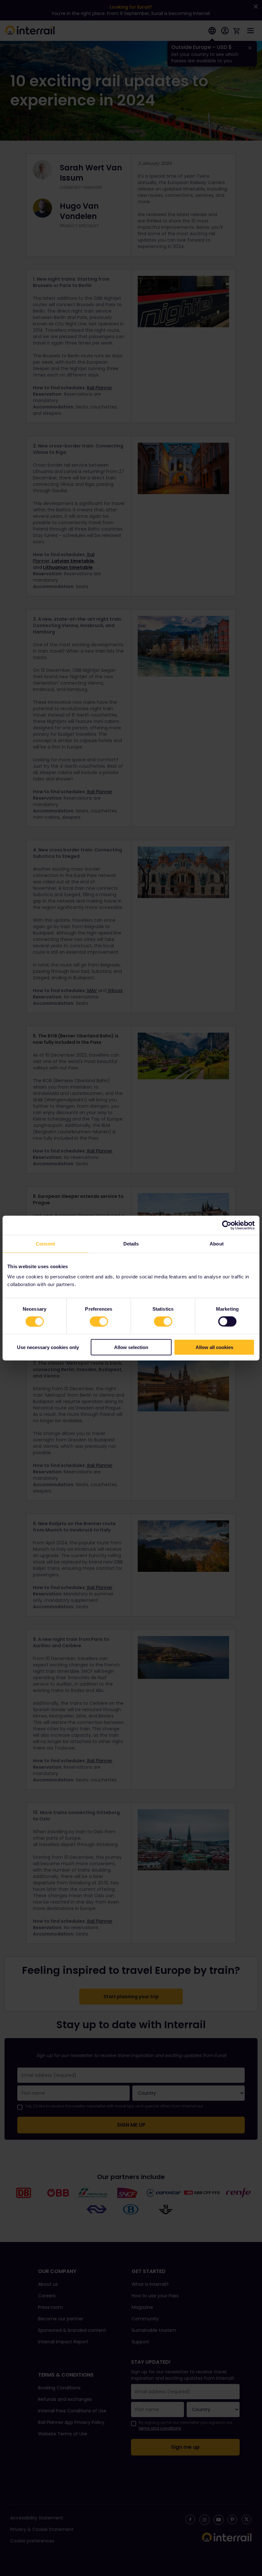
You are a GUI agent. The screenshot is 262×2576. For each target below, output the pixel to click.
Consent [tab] (45, 1244)
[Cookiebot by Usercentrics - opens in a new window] (227, 1225)
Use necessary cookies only (48, 1347)
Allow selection (131, 1347)
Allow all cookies (214, 1347)
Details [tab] (131, 1244)
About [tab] (217, 1244)
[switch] (99, 1322)
